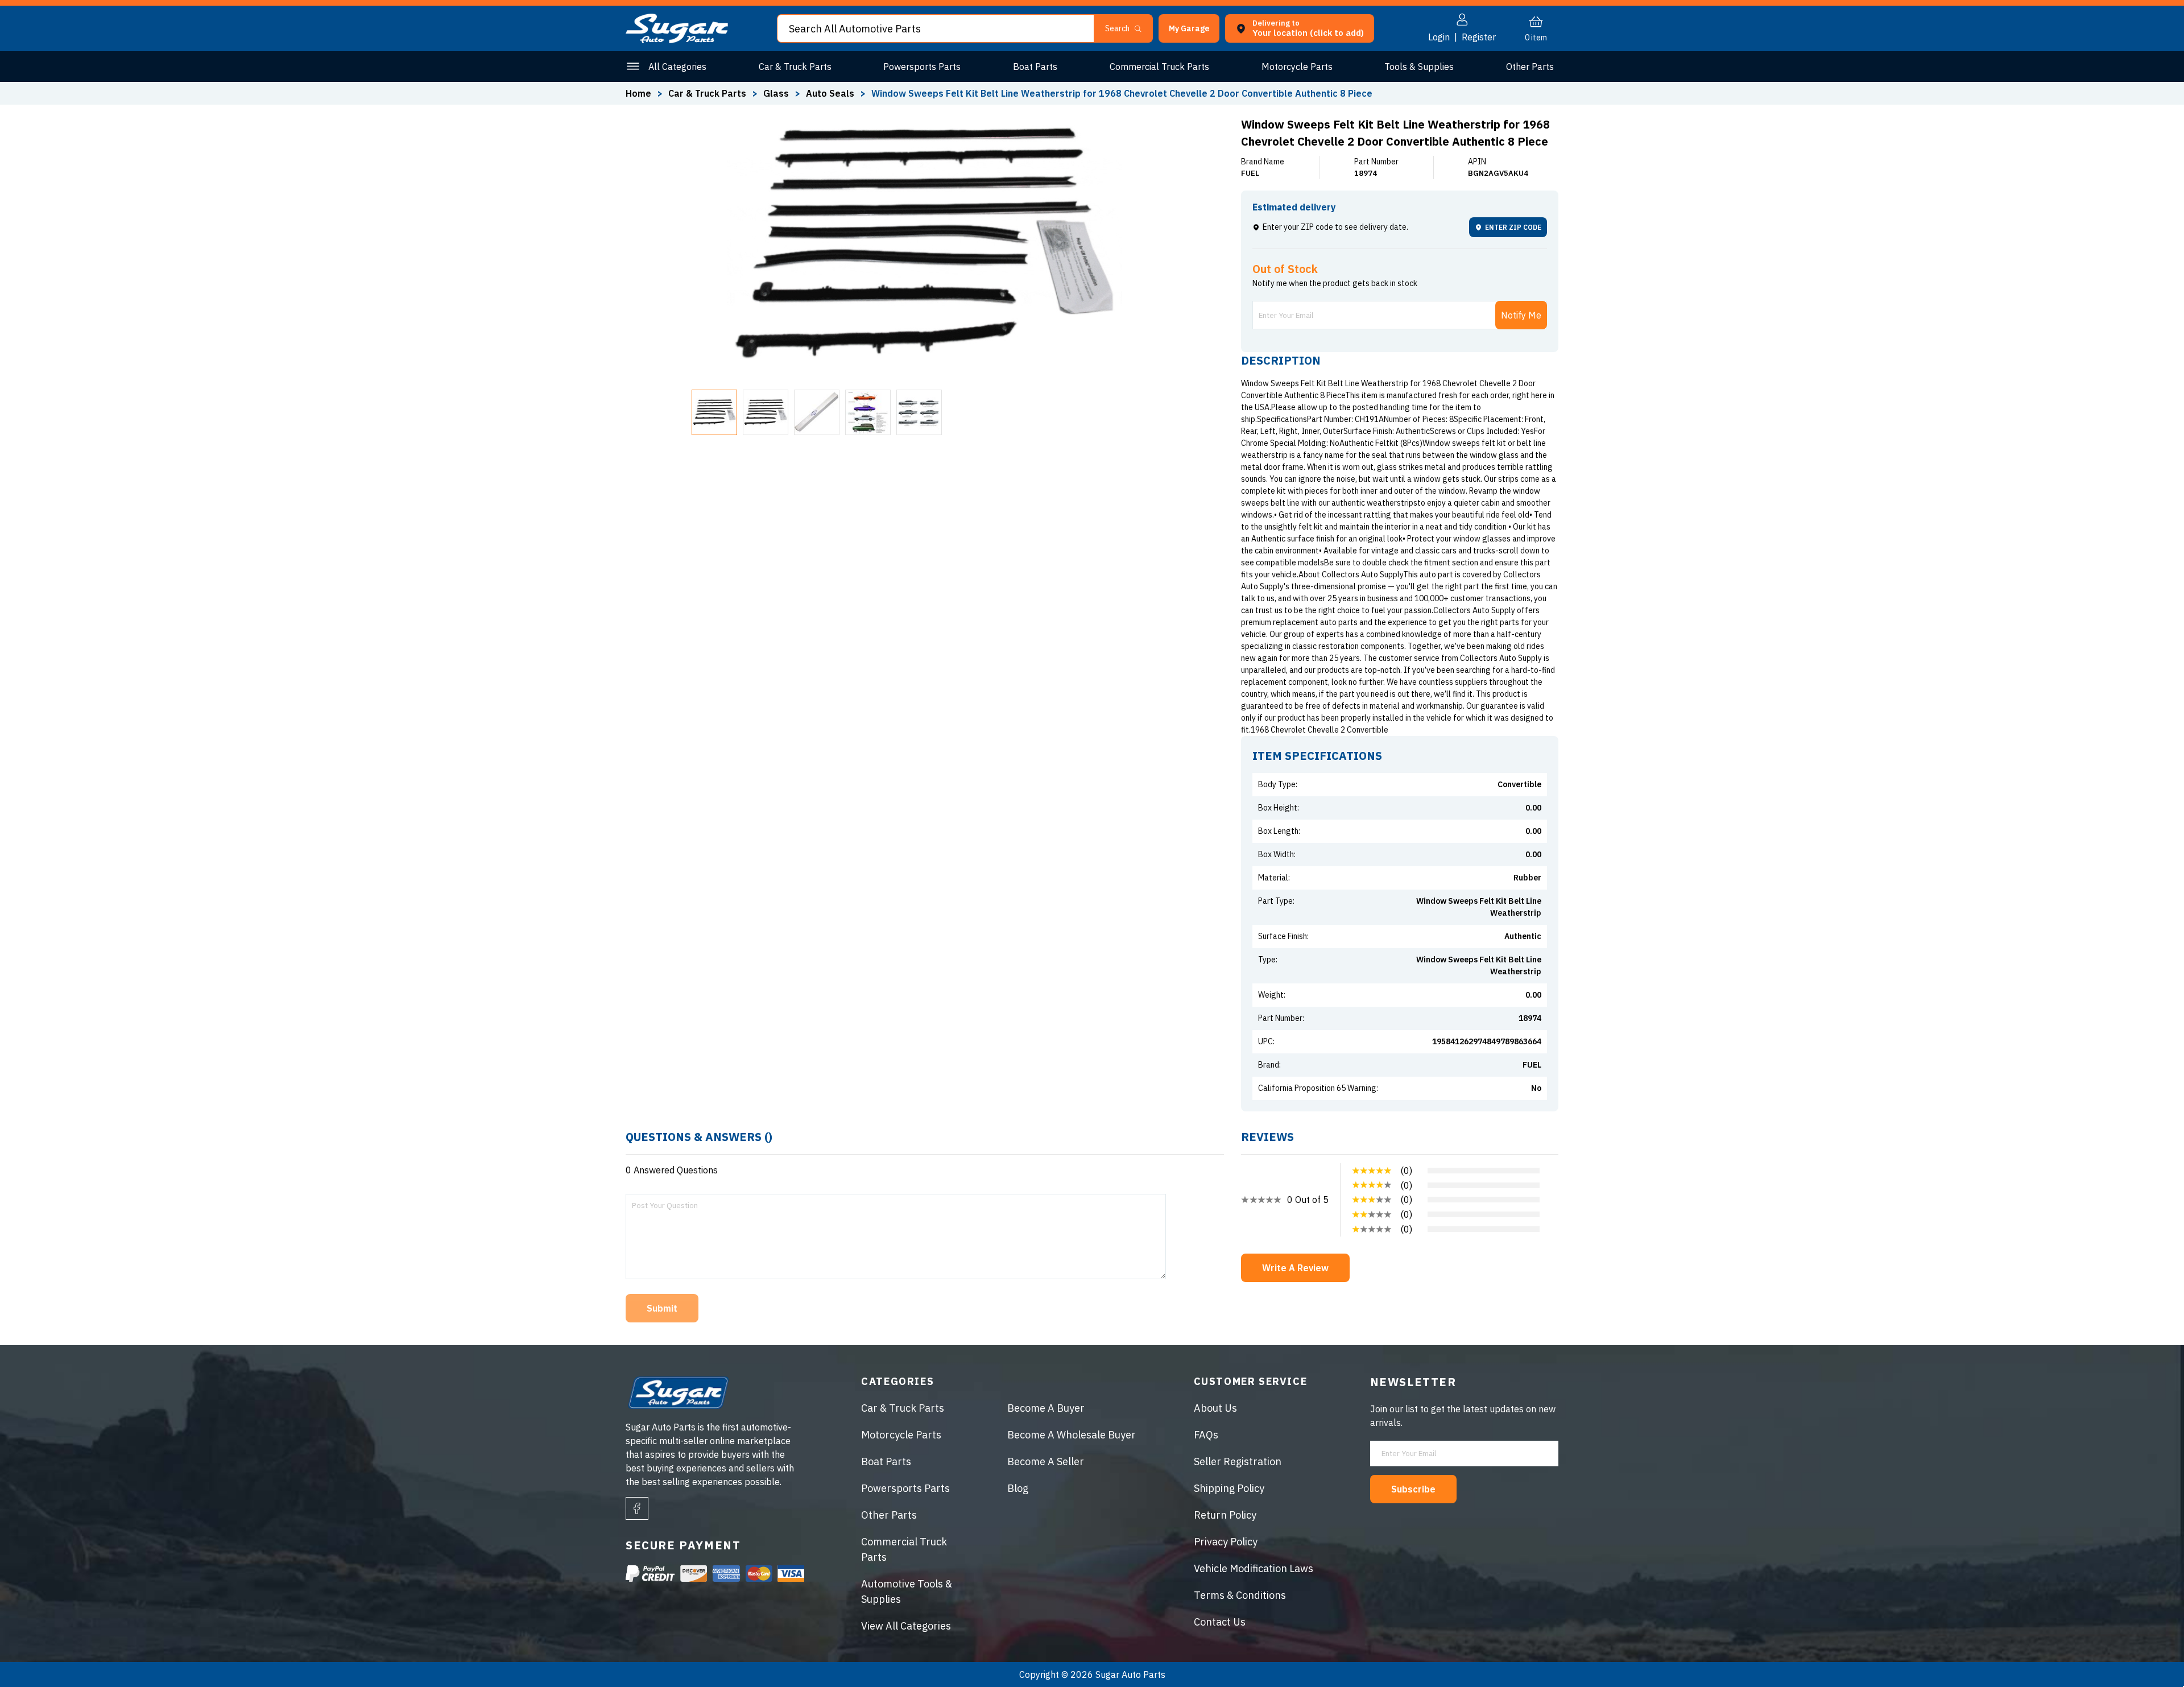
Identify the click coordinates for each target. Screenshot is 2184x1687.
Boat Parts (1035, 67)
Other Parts (1530, 67)
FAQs (1206, 1435)
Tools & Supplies (1419, 67)
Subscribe (1413, 1489)
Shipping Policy (1229, 1488)
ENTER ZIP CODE (1513, 227)
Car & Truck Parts (795, 67)
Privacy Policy (1226, 1542)
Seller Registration (1238, 1461)
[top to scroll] (2151, 1654)
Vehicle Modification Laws (1254, 1568)
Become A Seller (1046, 1461)
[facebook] (637, 1508)
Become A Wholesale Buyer (1072, 1435)
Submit (662, 1308)
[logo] (677, 40)
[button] (2183, 1683)
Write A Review (1295, 1268)
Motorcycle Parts (1297, 67)
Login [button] (1439, 37)
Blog (1018, 1488)
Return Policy (1225, 1515)
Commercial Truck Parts (1159, 67)
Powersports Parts (922, 67)
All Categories (677, 67)
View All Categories (906, 1626)
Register (1479, 37)
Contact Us (1220, 1622)
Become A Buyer (1046, 1408)
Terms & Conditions (1240, 1595)
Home (638, 93)
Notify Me (1521, 315)
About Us (1215, 1408)
